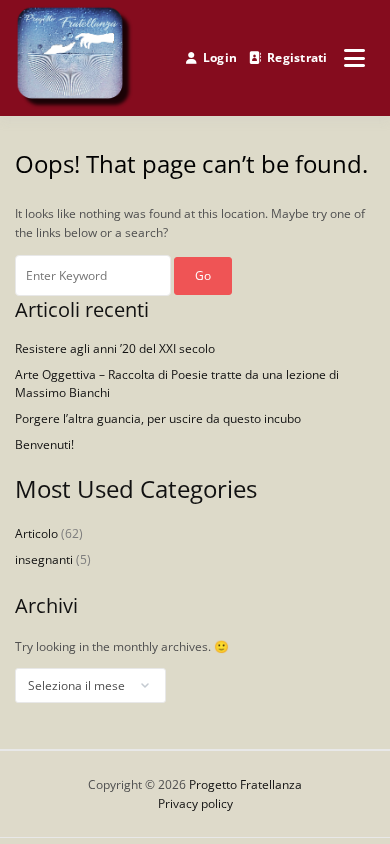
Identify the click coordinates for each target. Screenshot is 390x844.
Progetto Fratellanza (245, 784)
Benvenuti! (44, 444)
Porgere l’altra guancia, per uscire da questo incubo (158, 418)
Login (220, 57)
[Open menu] (354, 58)
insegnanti (44, 559)
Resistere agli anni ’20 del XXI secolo (115, 348)
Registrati (297, 57)
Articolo (36, 533)
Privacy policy (195, 803)
